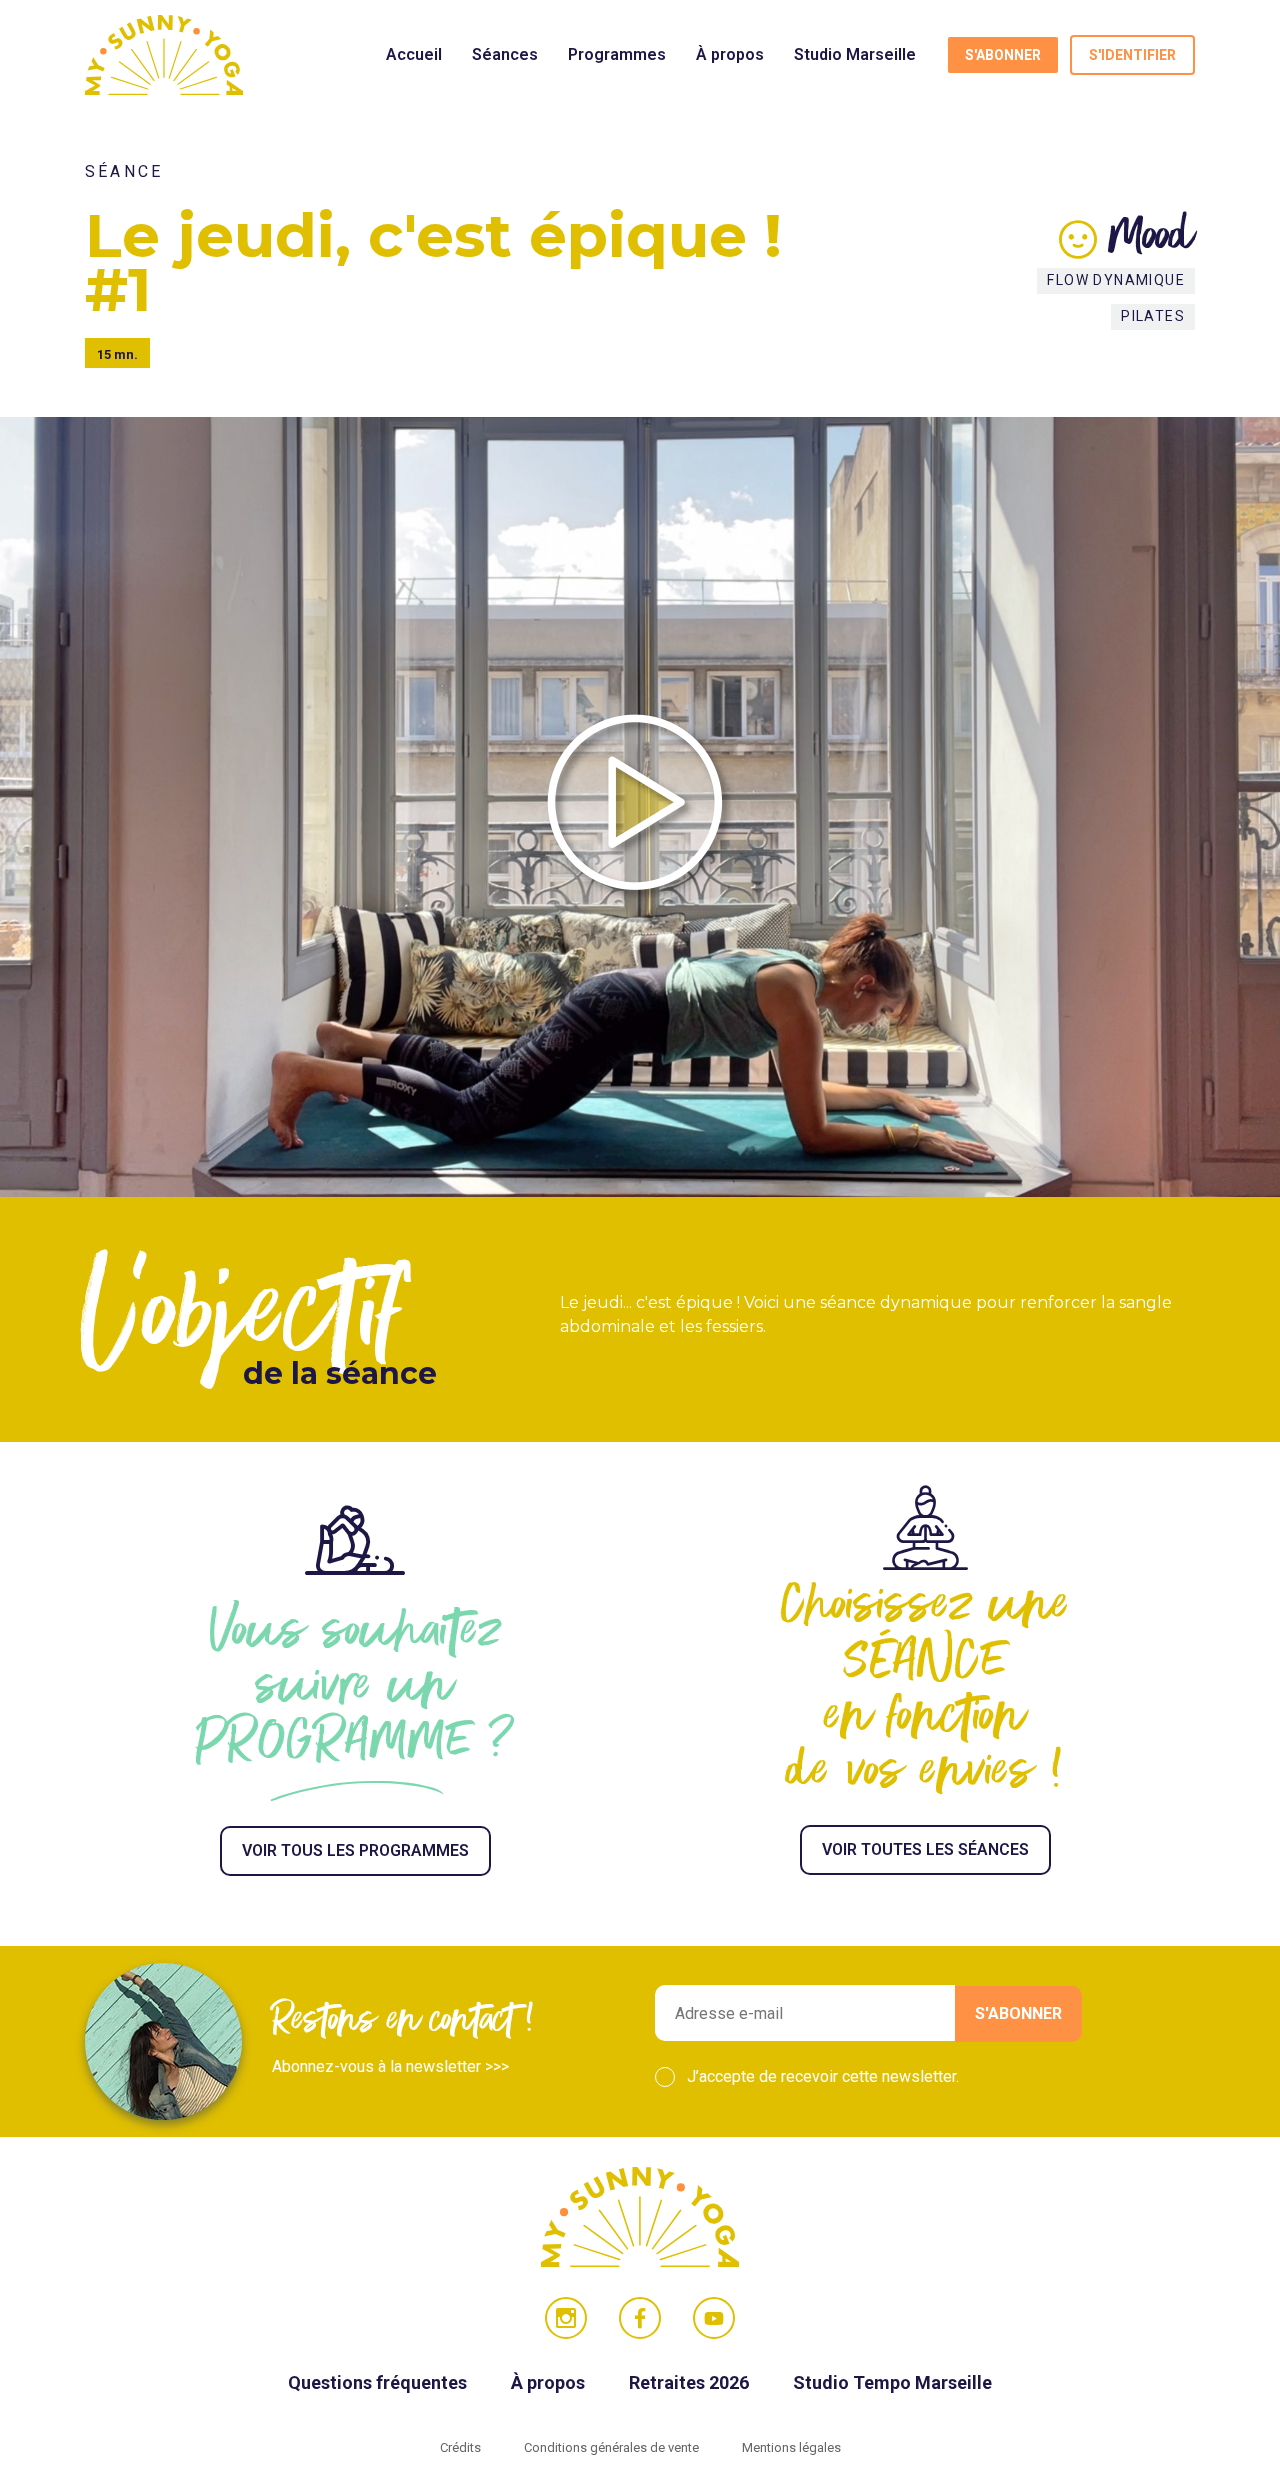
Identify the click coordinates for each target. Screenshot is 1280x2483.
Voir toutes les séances (925, 1849)
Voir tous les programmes (355, 1850)
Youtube (714, 2318)
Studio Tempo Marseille (892, 2382)
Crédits (462, 2447)
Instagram (566, 2318)
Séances (505, 54)
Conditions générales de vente (613, 2447)
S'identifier (1132, 55)
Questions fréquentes (379, 2382)
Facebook (640, 2318)
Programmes (617, 54)
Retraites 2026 (691, 2382)
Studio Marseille (855, 54)
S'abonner (1003, 55)
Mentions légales (791, 2447)
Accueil (414, 54)
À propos (730, 54)
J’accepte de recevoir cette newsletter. (823, 2076)
